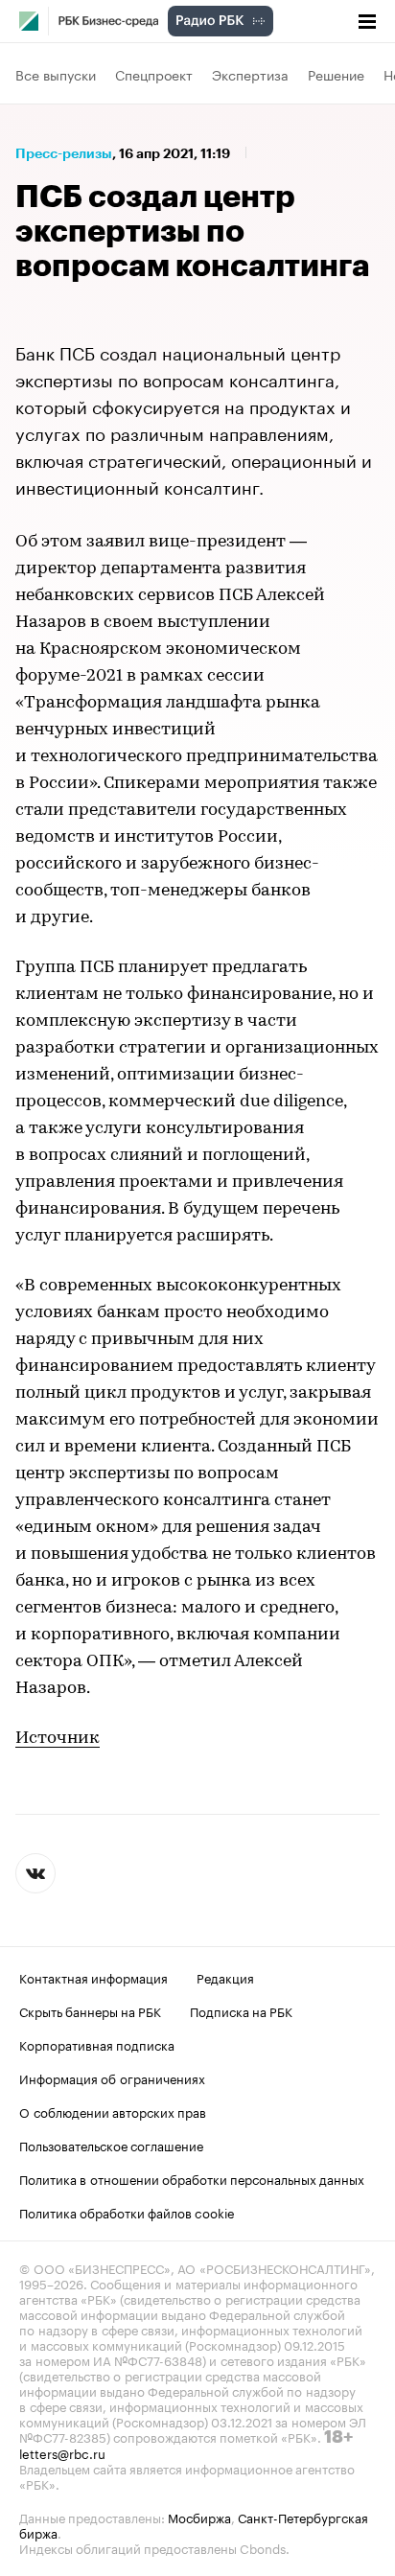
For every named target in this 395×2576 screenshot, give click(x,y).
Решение (336, 74)
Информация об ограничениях (112, 2077)
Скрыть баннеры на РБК (90, 2010)
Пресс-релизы (64, 153)
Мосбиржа (199, 2517)
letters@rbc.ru (62, 2452)
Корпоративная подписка (97, 2044)
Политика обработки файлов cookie (127, 2212)
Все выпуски (56, 74)
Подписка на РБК (241, 2010)
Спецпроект (154, 74)
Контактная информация (93, 1977)
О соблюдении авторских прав (113, 2111)
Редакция (225, 1977)
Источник (58, 1739)
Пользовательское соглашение (111, 2145)
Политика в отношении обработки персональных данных (192, 2178)
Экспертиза (250, 74)
